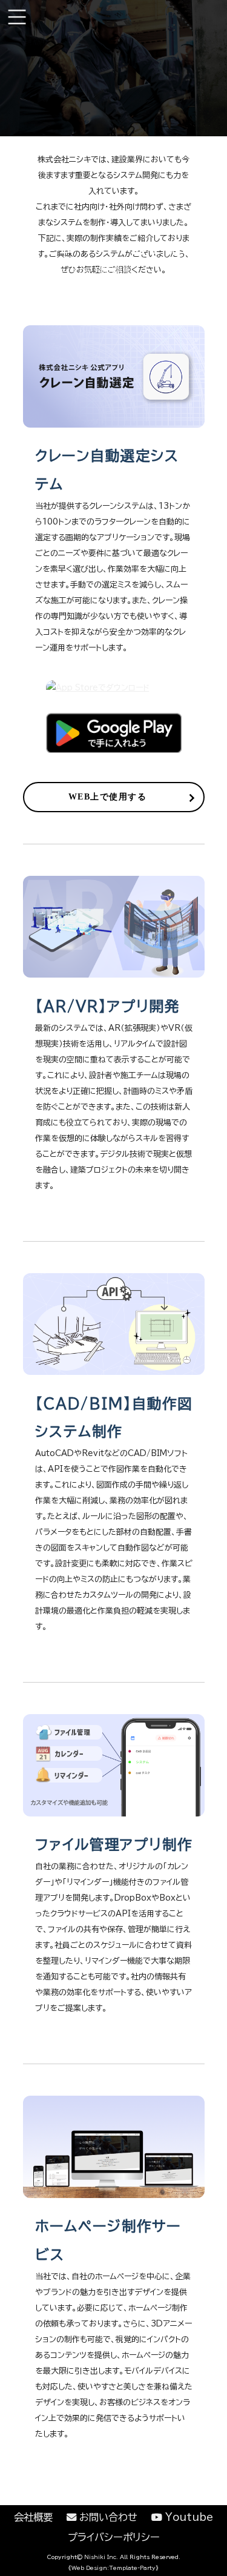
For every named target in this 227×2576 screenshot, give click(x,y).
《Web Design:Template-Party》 (113, 2568)
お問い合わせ (107, 2517)
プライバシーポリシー (114, 2537)
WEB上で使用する (107, 796)
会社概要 (33, 2517)
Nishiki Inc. (101, 2557)
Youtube (188, 2517)
